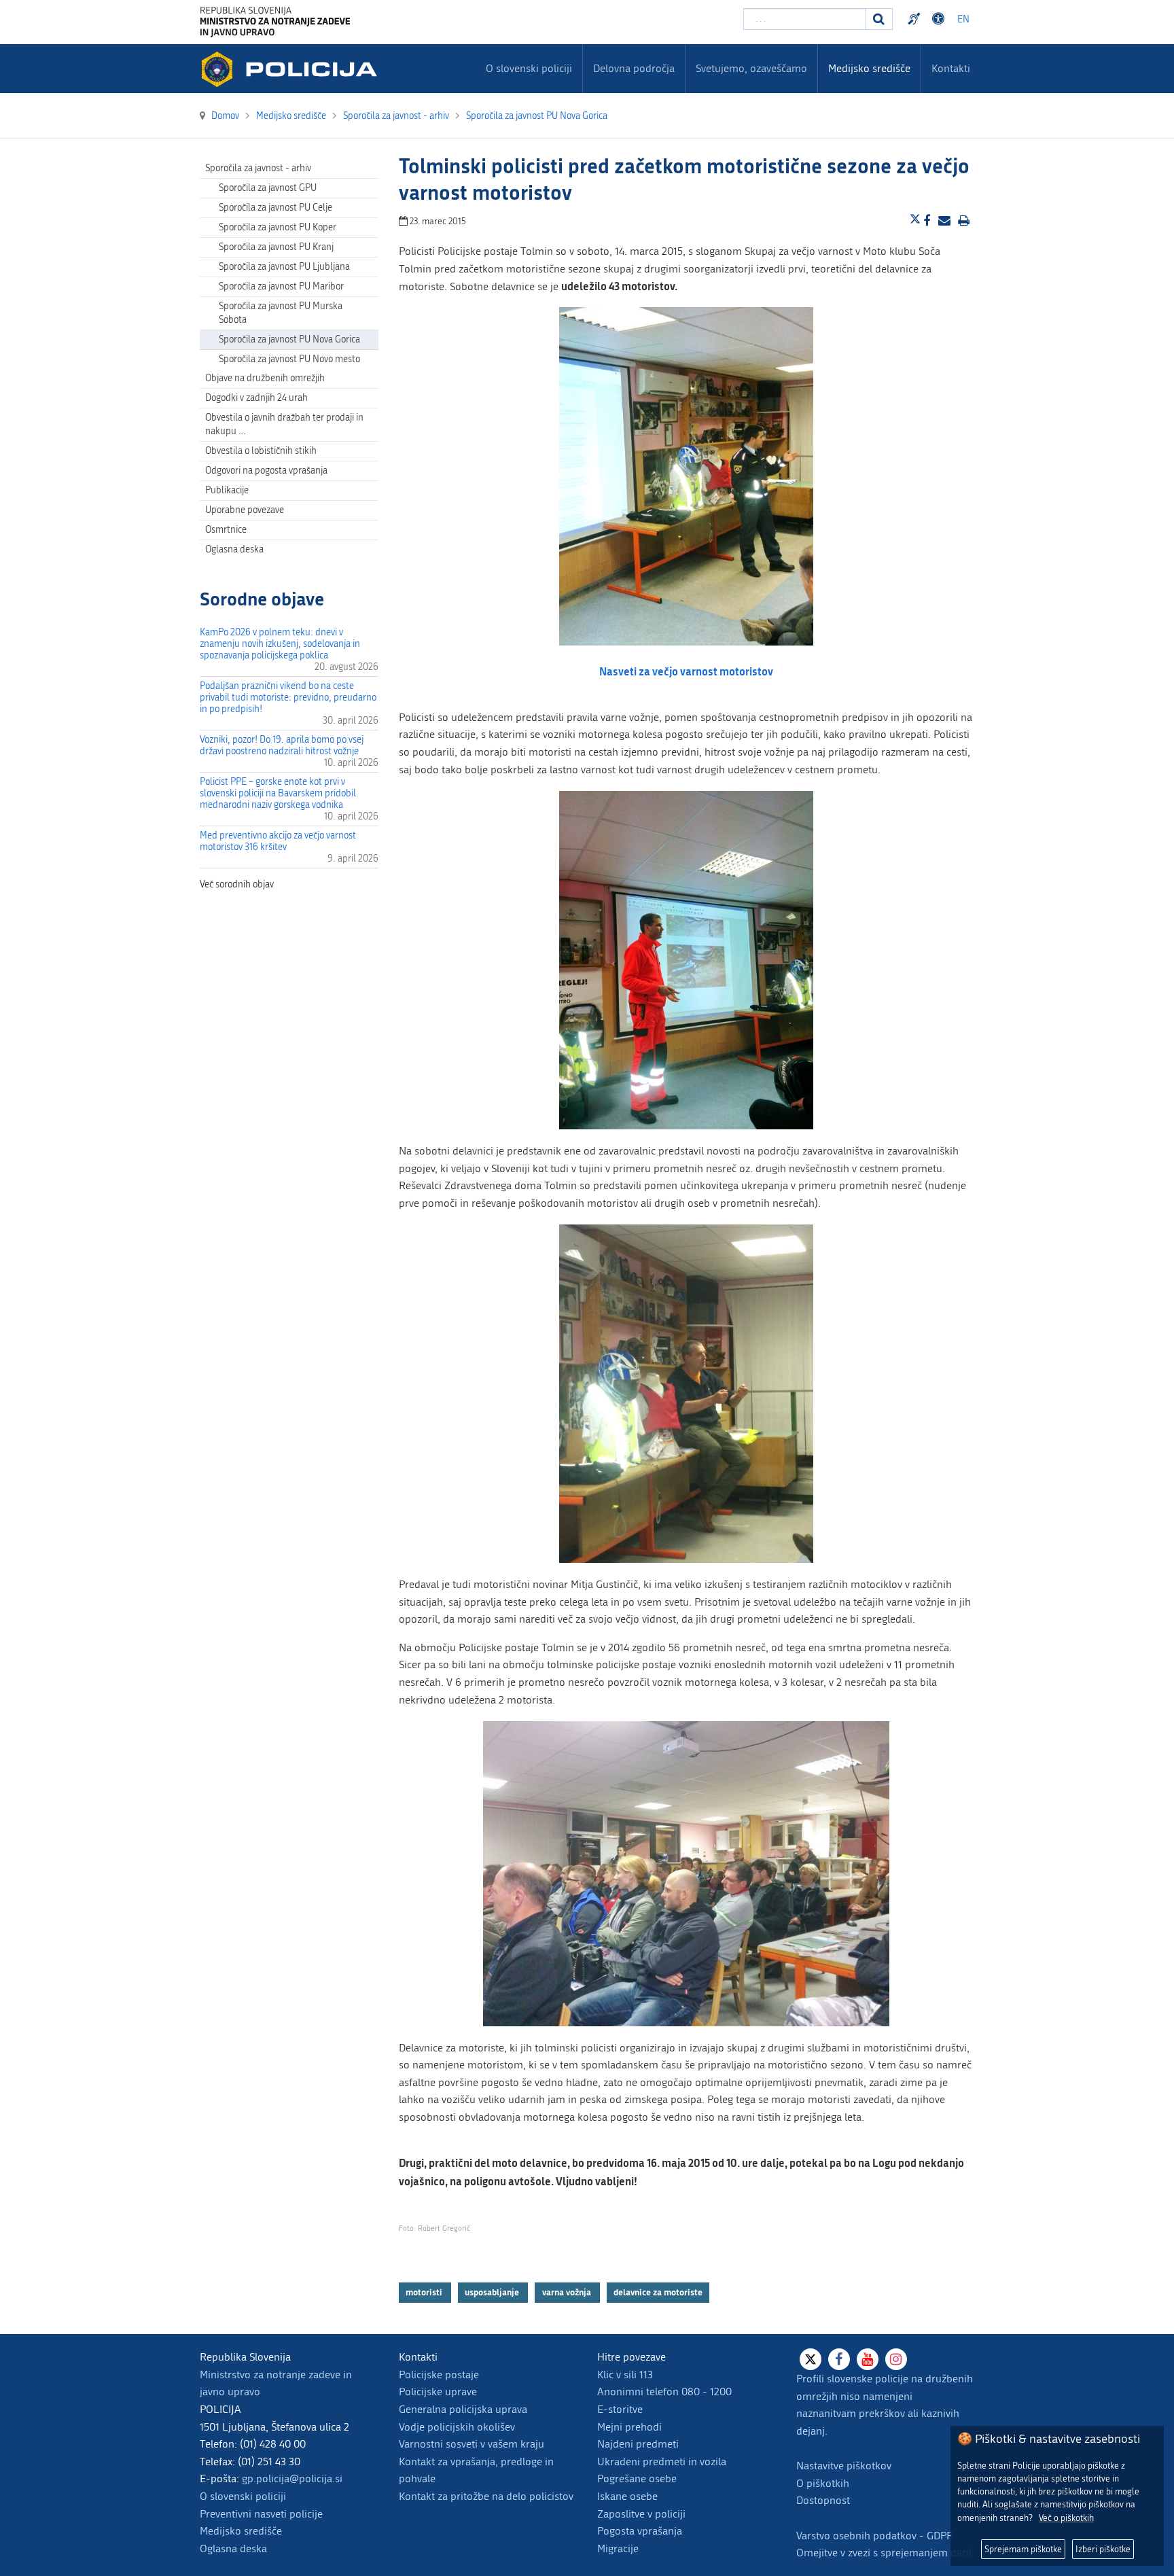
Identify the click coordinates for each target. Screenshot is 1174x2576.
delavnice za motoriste (658, 2292)
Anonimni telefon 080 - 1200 (664, 2392)
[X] (811, 2359)
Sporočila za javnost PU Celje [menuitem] (275, 208)
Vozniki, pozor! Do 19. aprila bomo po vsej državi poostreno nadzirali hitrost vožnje (282, 745)
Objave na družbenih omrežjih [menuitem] (265, 378)
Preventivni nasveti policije (261, 2514)
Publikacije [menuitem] (227, 490)
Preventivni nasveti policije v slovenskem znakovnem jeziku (916, 19)
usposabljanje (493, 2292)
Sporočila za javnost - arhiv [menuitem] (258, 168)
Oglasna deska (234, 549)
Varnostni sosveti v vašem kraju (472, 2444)
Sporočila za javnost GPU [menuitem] (268, 188)
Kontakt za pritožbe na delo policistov (486, 2496)
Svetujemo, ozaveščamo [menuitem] (751, 68)
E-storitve (620, 2409)
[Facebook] (839, 2359)
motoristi (425, 2292)
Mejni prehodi (629, 2427)
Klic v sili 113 (625, 2375)
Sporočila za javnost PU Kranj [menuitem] (276, 247)
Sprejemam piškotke (1023, 2549)
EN (963, 19)
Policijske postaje (439, 2375)
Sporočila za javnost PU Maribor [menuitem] (281, 286)
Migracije (618, 2548)
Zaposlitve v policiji (641, 2514)
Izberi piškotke (1103, 2549)
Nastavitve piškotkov (844, 2466)
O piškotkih (823, 2483)
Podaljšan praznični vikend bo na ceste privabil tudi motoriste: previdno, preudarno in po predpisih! (288, 698)
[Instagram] (896, 2359)
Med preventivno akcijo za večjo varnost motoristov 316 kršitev (278, 841)
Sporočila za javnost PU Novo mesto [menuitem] (289, 359)
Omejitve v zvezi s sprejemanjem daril (884, 2553)
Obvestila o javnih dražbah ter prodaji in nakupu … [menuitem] (284, 424)
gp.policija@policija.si (292, 2478)
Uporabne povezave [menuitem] (245, 510)
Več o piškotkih (1066, 2518)
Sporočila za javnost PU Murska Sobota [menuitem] (281, 313)
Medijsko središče (241, 2531)
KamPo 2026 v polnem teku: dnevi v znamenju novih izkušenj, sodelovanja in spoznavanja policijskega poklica (280, 644)
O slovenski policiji (243, 2496)
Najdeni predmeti (638, 2444)
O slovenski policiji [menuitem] (529, 68)
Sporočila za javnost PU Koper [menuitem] (278, 227)
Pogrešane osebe (637, 2478)
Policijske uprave (438, 2392)
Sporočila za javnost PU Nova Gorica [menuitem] (289, 339)
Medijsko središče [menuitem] (869, 68)
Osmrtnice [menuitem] (226, 530)
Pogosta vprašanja (640, 2531)
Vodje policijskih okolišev (457, 2427)
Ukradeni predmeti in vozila (662, 2462)
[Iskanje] (879, 19)
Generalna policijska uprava (463, 2409)
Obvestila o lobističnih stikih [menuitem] (261, 451)
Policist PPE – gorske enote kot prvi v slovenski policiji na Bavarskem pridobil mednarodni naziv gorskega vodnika (278, 793)
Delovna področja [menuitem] (634, 68)
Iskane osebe (627, 2496)
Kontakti (951, 68)
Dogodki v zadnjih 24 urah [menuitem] (256, 398)
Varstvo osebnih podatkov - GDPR (875, 2536)
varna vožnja (568, 2292)
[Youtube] (868, 2359)
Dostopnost (940, 19)
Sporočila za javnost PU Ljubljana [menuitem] (284, 267)
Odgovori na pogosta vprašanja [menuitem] (266, 471)
